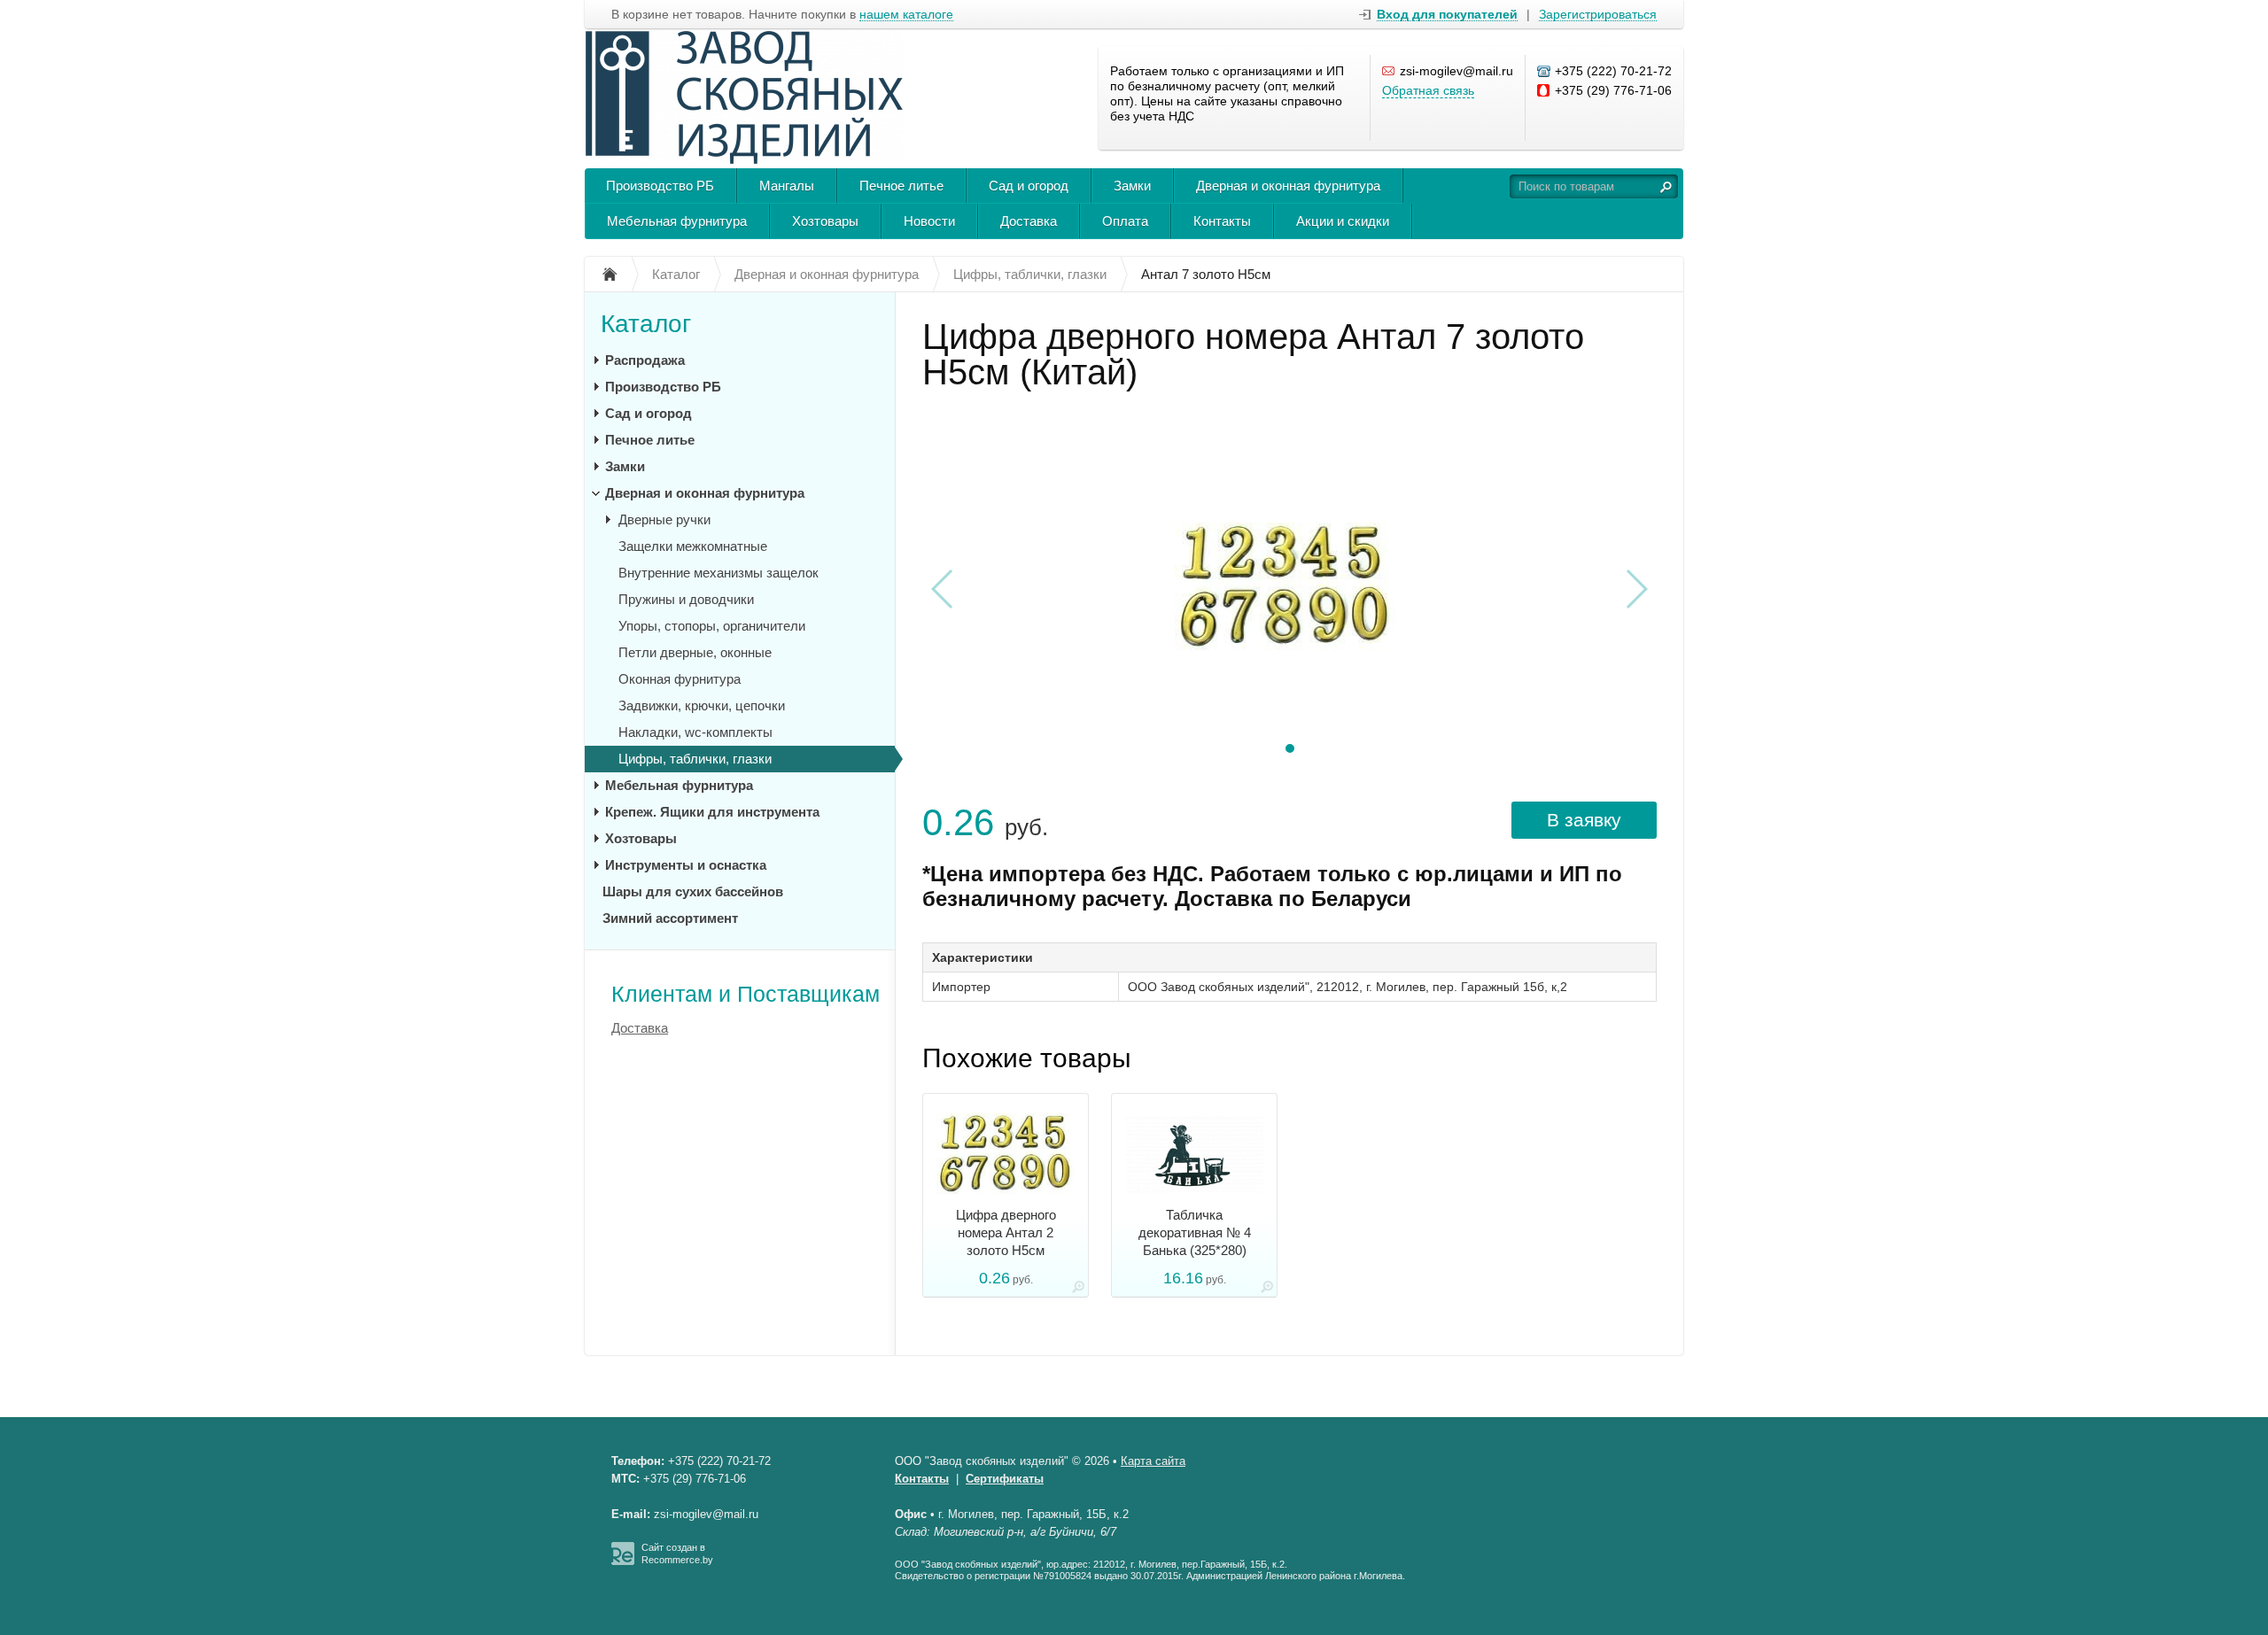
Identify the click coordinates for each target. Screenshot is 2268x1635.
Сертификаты (1005, 1479)
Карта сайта (1153, 1461)
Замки (1132, 186)
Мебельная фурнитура (677, 221)
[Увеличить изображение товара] (1078, 1290)
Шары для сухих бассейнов (693, 891)
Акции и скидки (1343, 221)
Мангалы (787, 186)
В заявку (1584, 820)
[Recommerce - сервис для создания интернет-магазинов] (623, 1561)
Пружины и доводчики (686, 599)
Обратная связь (1428, 90)
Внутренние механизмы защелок (718, 573)
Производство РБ (660, 186)
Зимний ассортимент (670, 918)
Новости (929, 221)
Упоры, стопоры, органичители (712, 626)
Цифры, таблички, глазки (695, 759)
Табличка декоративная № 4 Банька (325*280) (1195, 1232)
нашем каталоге (906, 15)
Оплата (1125, 221)
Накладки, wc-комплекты (695, 732)
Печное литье (901, 186)
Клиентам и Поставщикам (746, 994)
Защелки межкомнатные (693, 546)
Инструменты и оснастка (686, 865)
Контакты (1222, 221)
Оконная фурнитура (680, 679)
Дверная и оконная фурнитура (1288, 186)
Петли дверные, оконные (695, 652)
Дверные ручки (664, 519)
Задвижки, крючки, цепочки (702, 705)
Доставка (1029, 221)
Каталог (646, 324)
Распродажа (645, 360)
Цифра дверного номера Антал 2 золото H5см (1006, 1232)
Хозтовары (825, 221)
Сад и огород (1029, 186)
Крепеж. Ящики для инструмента (712, 812)
